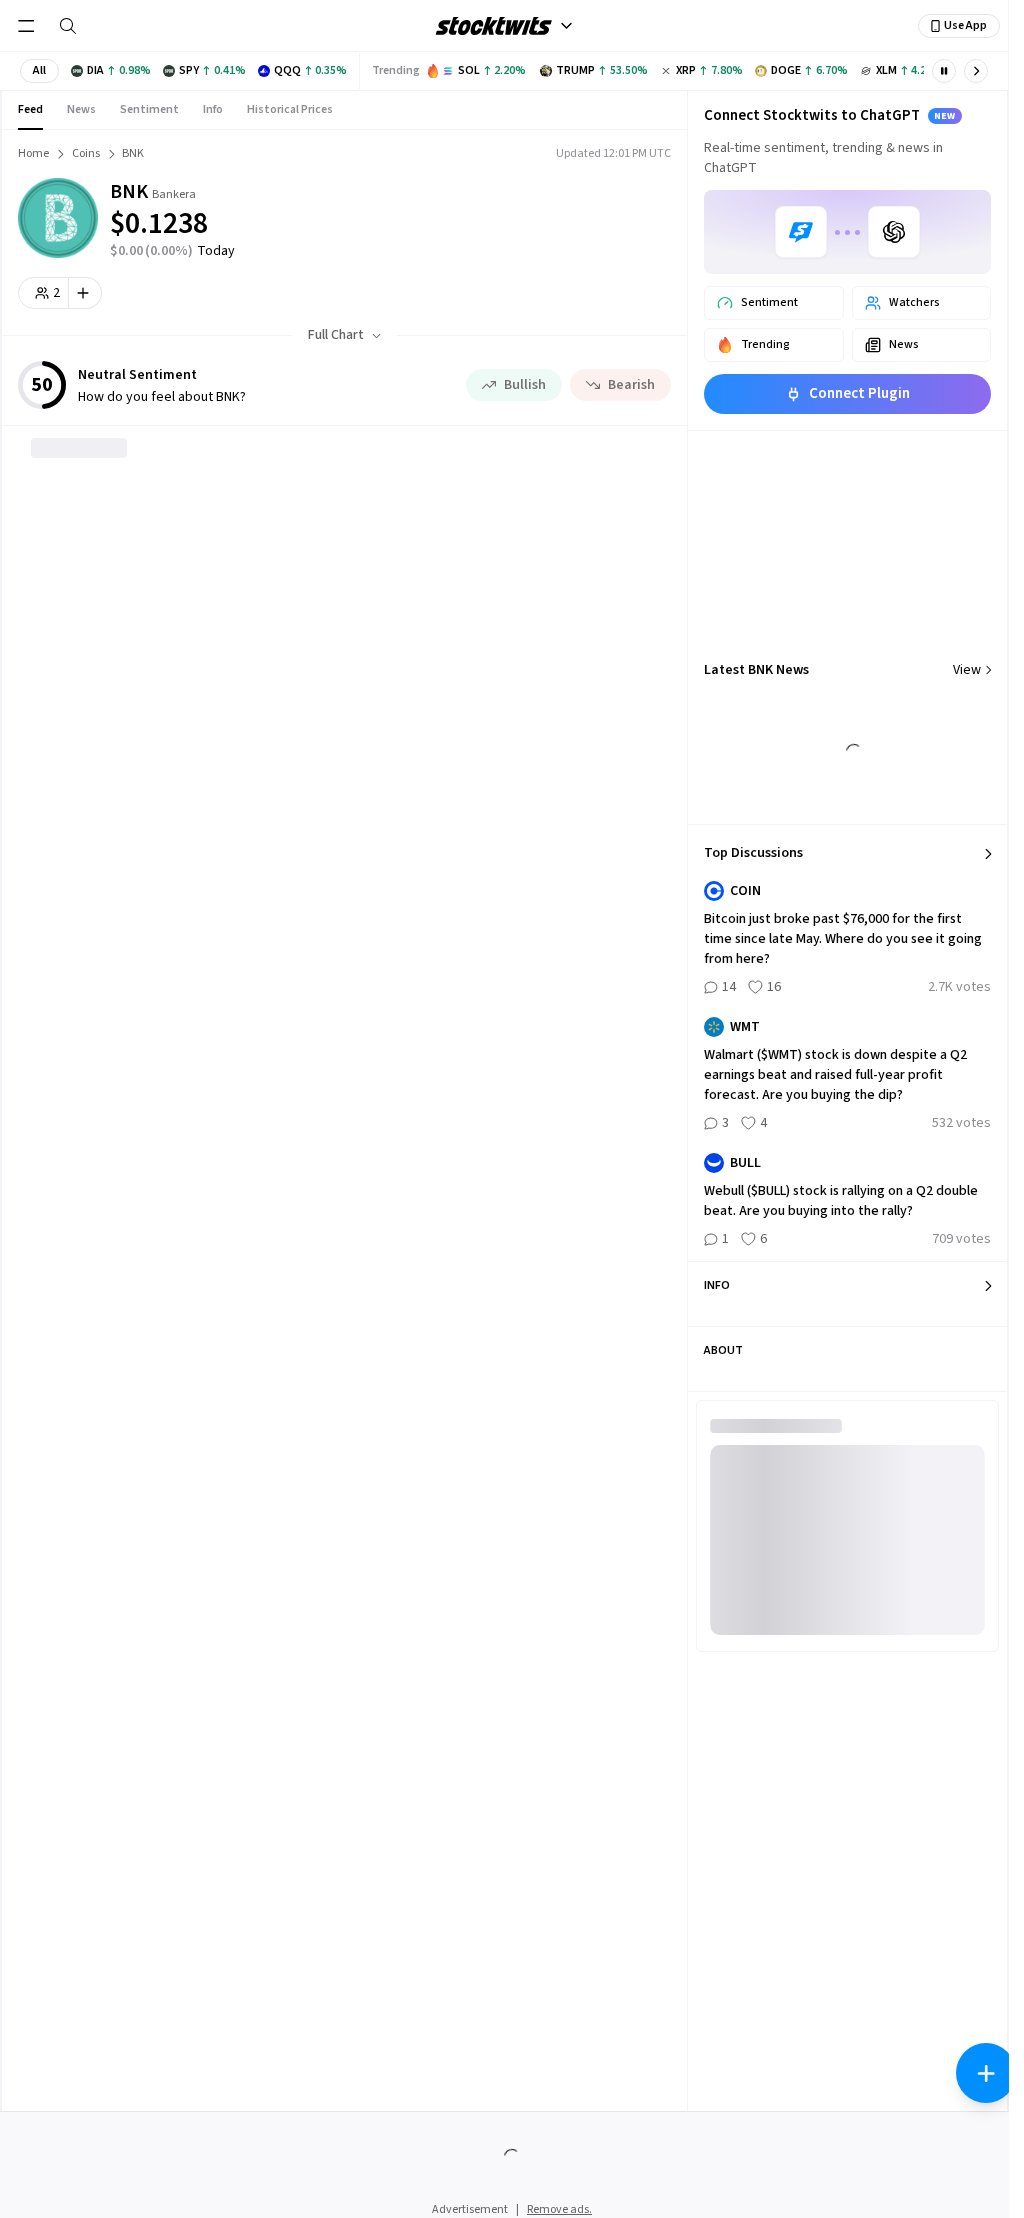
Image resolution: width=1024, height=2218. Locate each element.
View (967, 670)
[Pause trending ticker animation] (944, 71)
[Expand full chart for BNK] (581, 210)
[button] (39, 71)
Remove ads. (559, 2209)
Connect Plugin (859, 393)
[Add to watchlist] (85, 293)
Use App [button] (965, 25)
